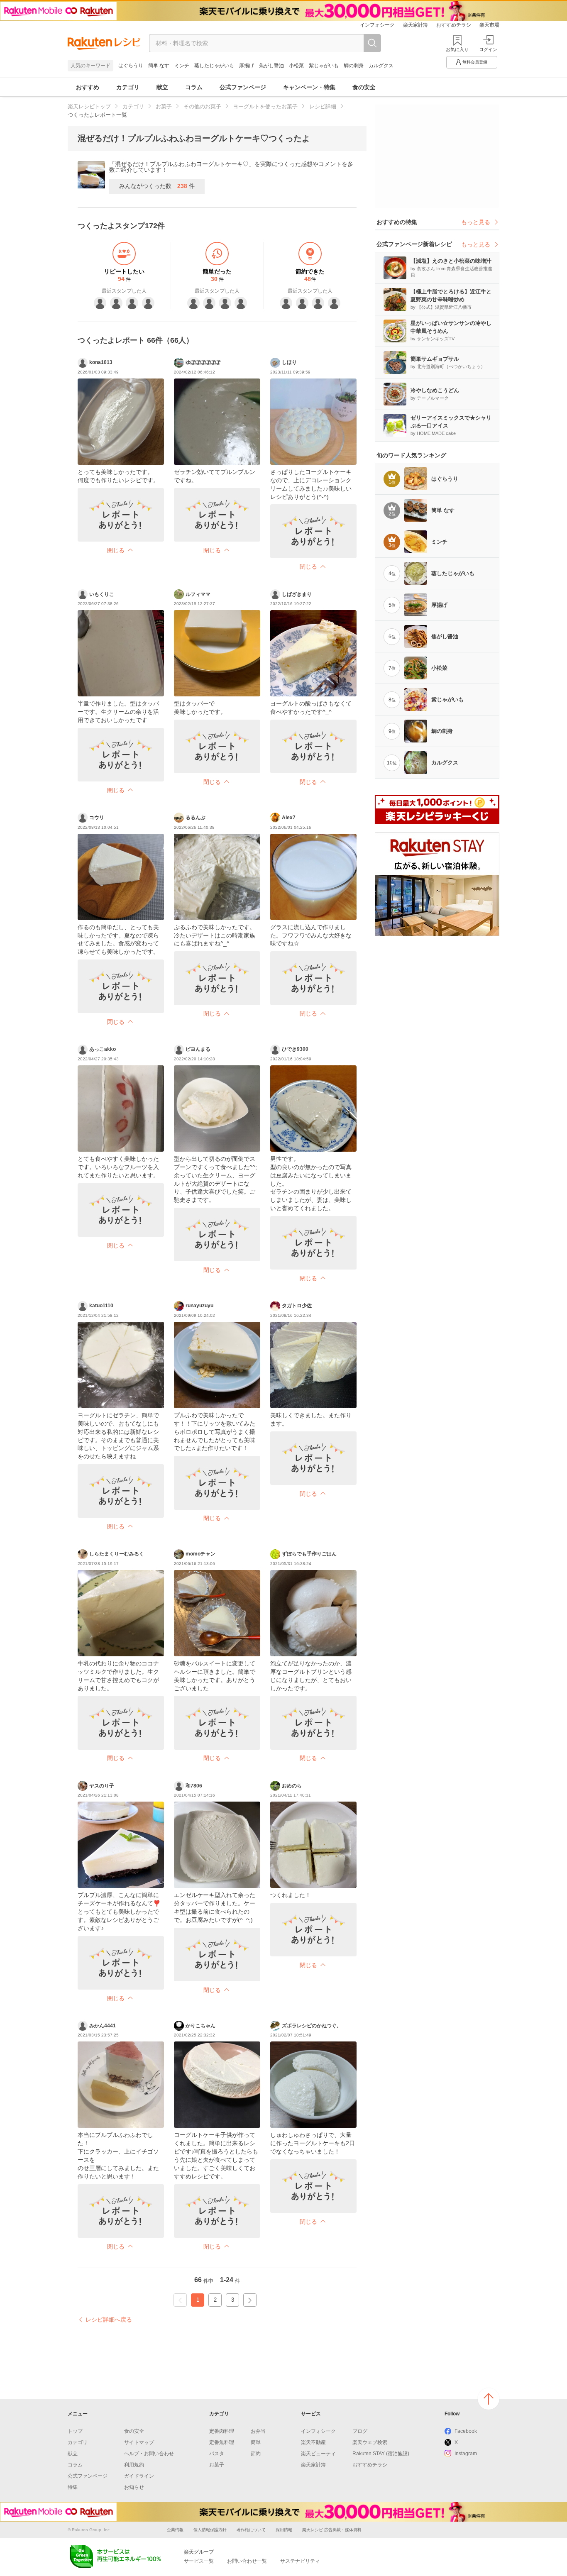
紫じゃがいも (324, 66)
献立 (162, 87)
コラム (194, 87)
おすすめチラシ (454, 25)
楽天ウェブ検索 (370, 2442)
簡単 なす (159, 66)
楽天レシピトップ (89, 106)
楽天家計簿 (415, 25)
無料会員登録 (475, 62)
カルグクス (381, 66)
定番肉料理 (222, 2431)
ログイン (488, 49)
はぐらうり (131, 66)
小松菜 (296, 66)
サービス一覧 (199, 2561)
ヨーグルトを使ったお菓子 (265, 106)
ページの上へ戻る (489, 2399)
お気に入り (457, 49)
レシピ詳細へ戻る (109, 2320)
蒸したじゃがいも (214, 66)
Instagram (466, 2454)
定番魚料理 (222, 2442)
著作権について (251, 2530)
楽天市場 (489, 25)
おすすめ (88, 87)
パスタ (217, 2454)
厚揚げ (247, 66)
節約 (256, 2454)
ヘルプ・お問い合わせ (149, 2454)
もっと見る (476, 222)
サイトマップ (139, 2442)
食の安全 (364, 87)
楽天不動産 (313, 2442)
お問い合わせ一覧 (247, 2561)
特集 (73, 2487)
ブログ (360, 2431)
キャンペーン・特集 (309, 87)
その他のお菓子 (202, 106)
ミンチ (182, 66)
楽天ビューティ (318, 2454)
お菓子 (164, 106)
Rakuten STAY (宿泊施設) (381, 2454)
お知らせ (134, 2487)
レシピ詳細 (323, 106)
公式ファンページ (243, 87)
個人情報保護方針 (210, 2530)
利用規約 (134, 2465)
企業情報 (175, 2530)
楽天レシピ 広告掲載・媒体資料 (332, 2530)
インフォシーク (377, 25)
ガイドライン (139, 2476)
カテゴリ (128, 87)
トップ (75, 2431)
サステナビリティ (300, 2561)
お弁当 (258, 2431)
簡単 (256, 2442)
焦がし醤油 (271, 66)
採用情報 (284, 2530)
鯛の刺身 (354, 66)
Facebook (466, 2431)
